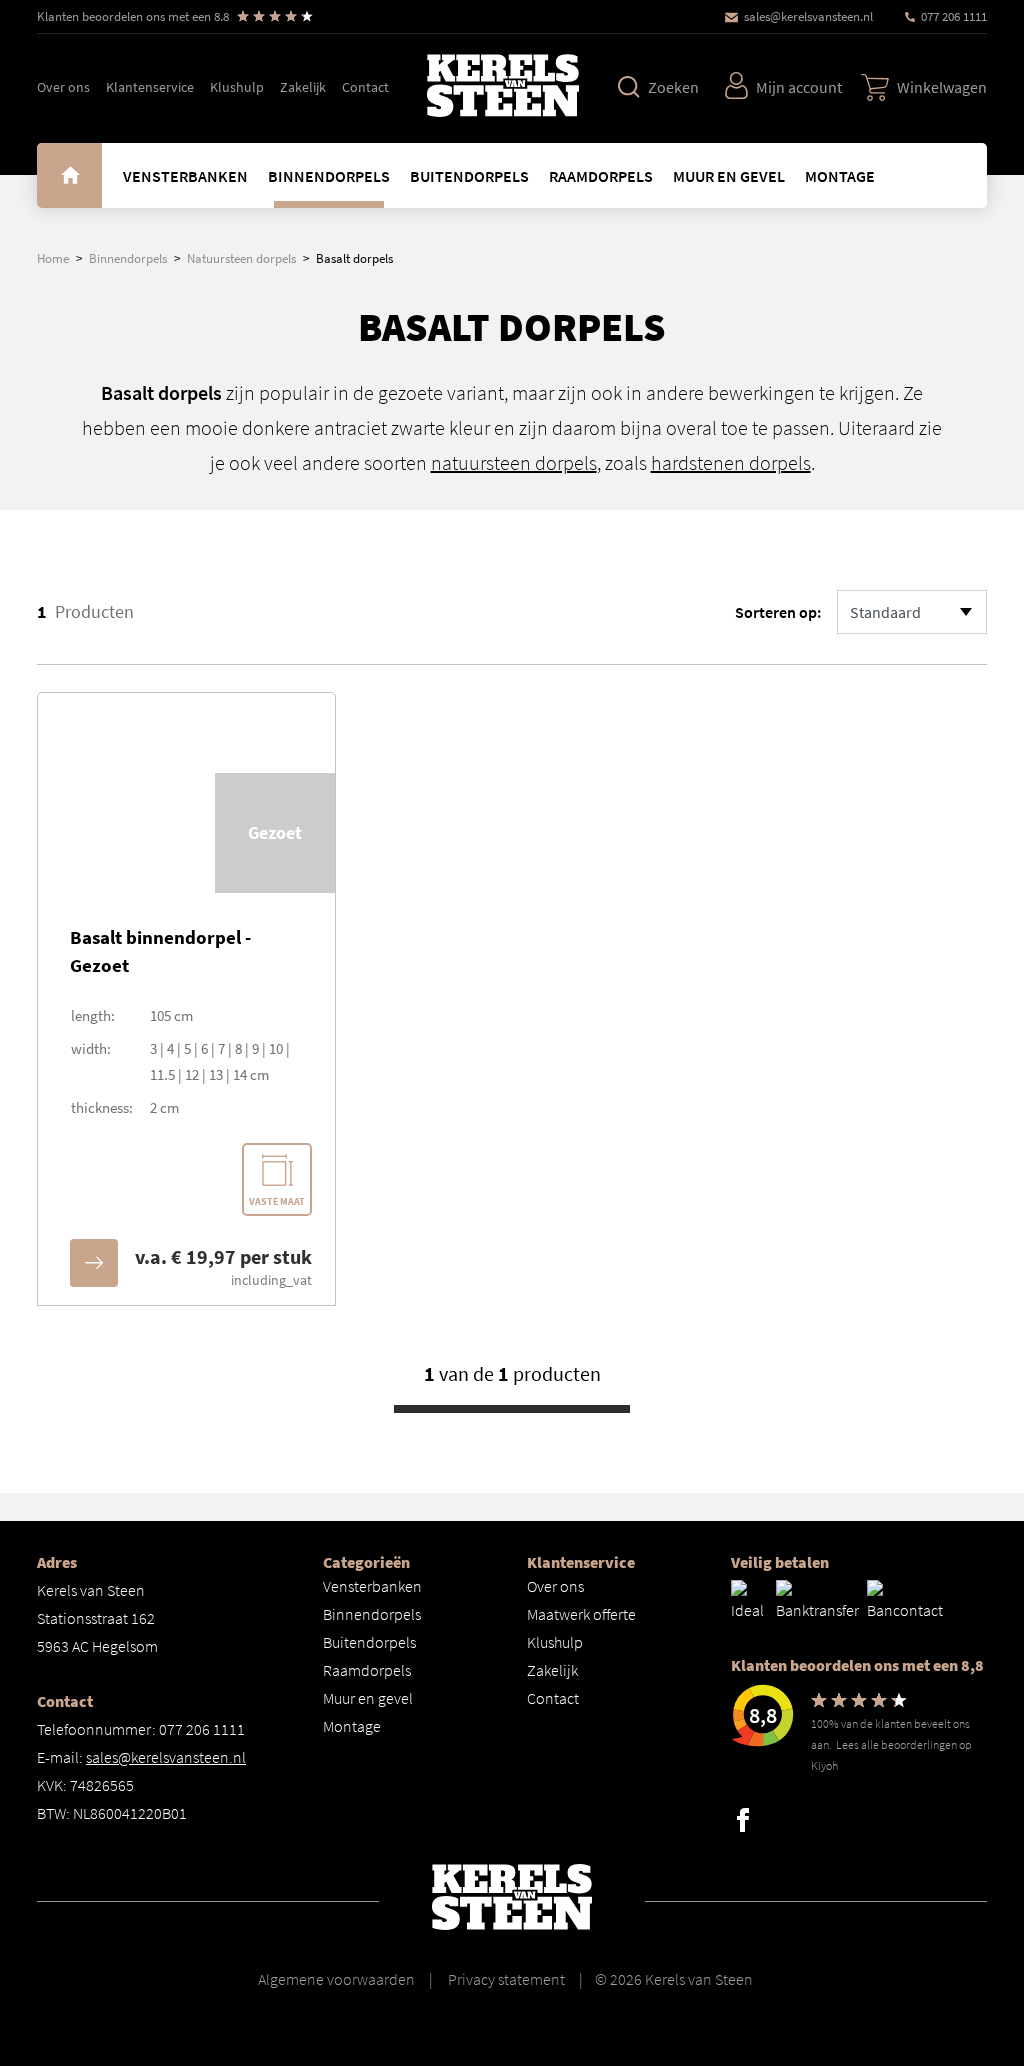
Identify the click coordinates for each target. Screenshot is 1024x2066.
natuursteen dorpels (514, 462)
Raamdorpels (601, 176)
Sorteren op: (778, 612)
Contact (365, 87)
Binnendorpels (329, 176)
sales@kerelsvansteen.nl (808, 16)
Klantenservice (150, 87)
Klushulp (237, 87)
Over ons (63, 87)
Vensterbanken (185, 176)
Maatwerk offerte (581, 1614)
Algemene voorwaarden (336, 1979)
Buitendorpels (469, 176)
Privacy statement (505, 1979)
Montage (840, 176)
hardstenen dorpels (731, 462)
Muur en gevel (729, 176)
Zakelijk (303, 87)
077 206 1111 (954, 16)
